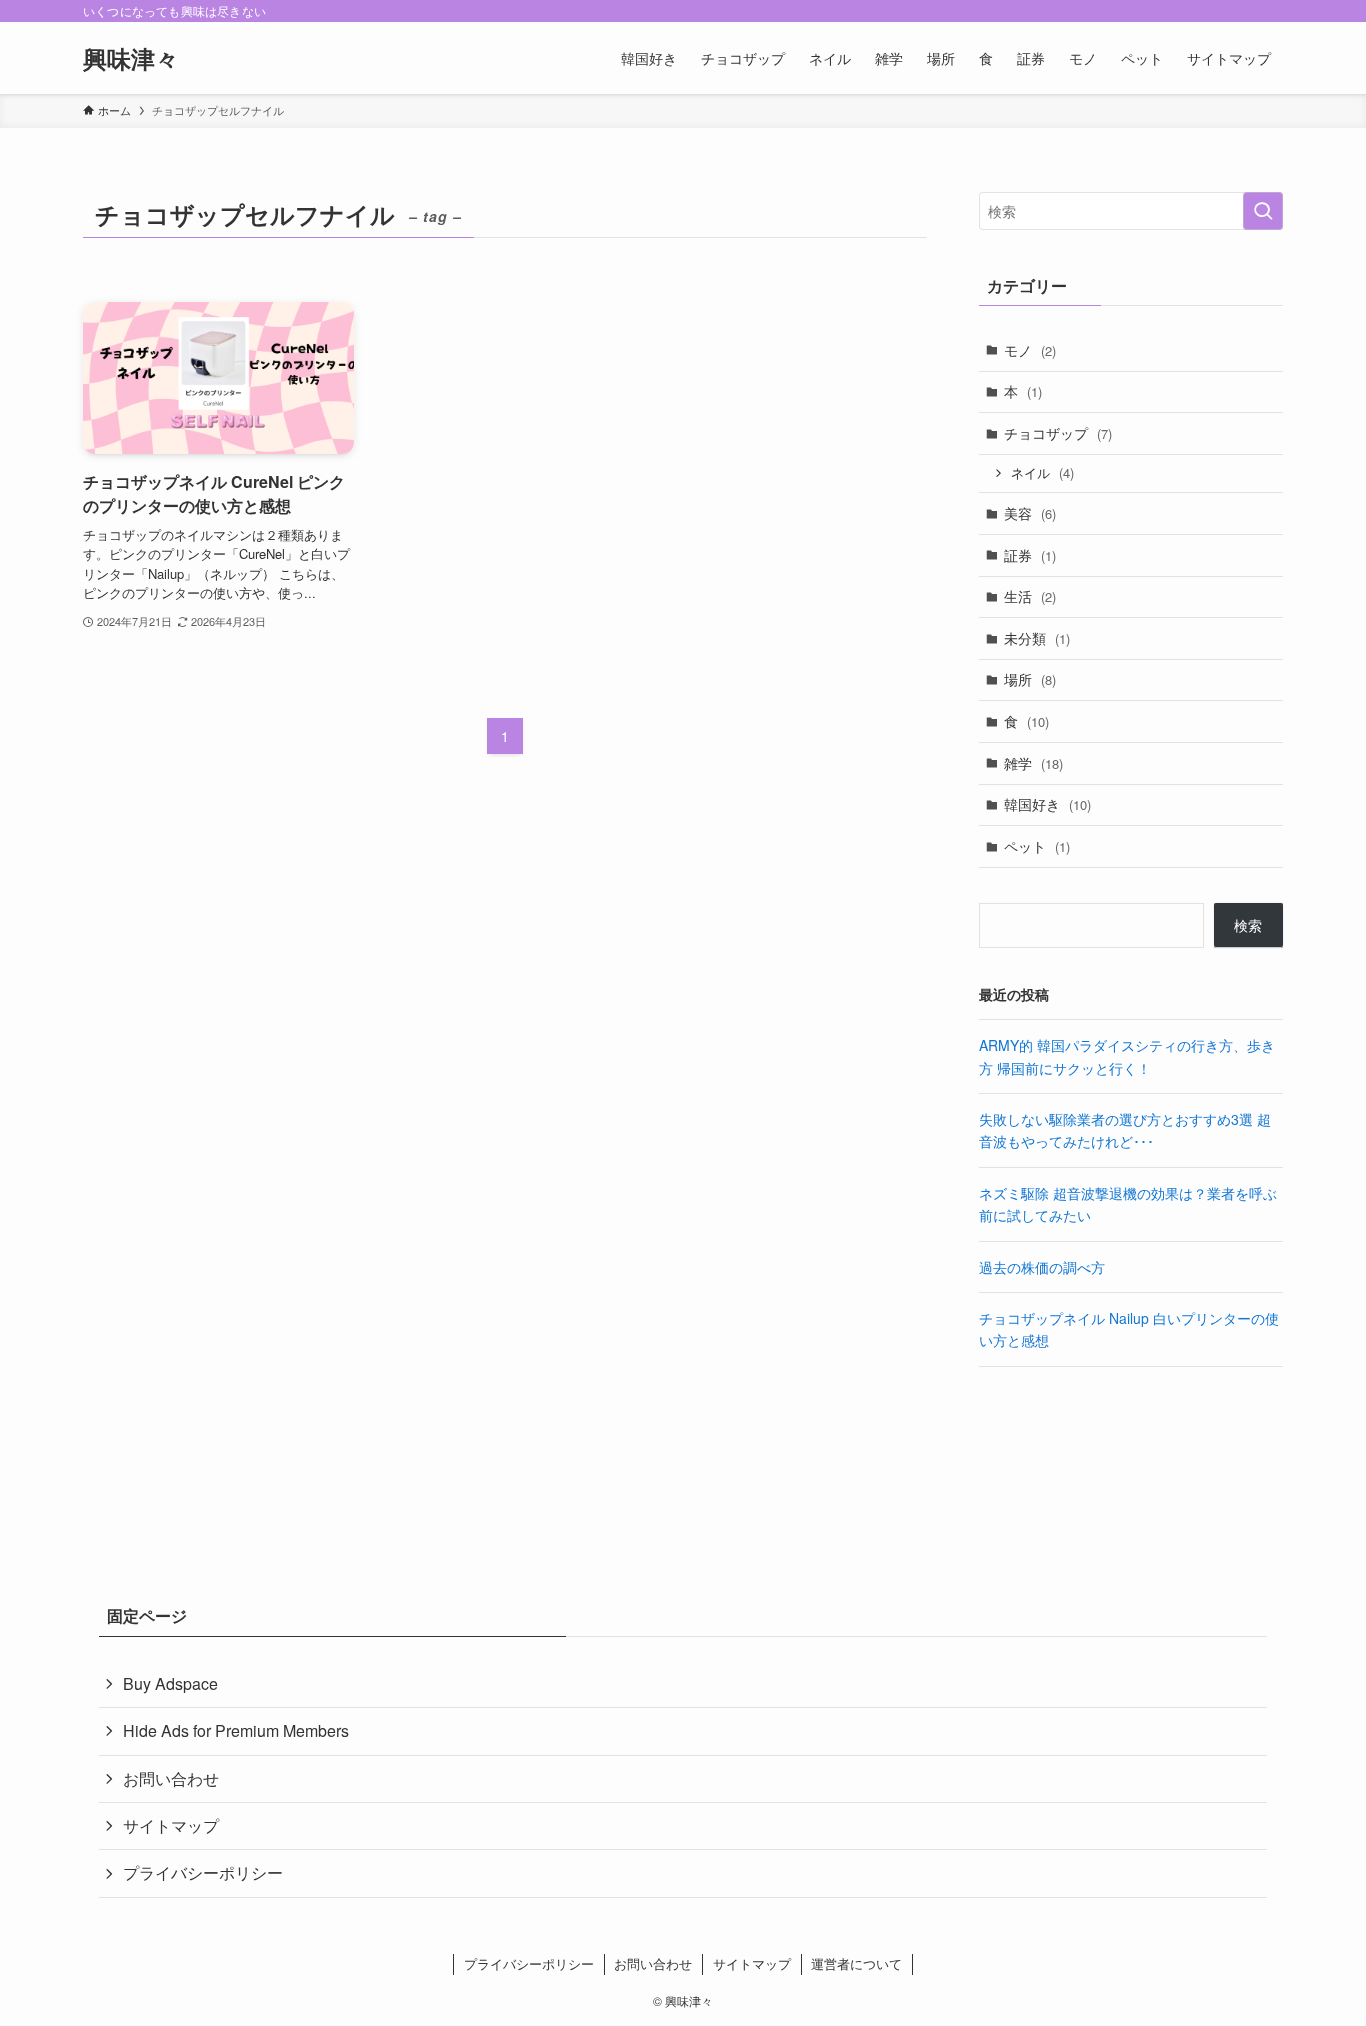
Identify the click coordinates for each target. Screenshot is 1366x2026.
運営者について (856, 1963)
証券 (1030, 555)
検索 (1248, 925)
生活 (1030, 596)
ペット (1037, 846)
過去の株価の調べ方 (1042, 1267)
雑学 (1033, 763)
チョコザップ (1058, 433)
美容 (1030, 513)
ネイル (1042, 472)
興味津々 (131, 58)
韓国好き (1047, 804)
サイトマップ (171, 1825)
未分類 (1037, 638)
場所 (1030, 679)
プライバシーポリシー (203, 1872)
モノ (1030, 350)
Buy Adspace (170, 1683)
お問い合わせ (171, 1778)
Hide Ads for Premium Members (236, 1730)
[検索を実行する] (1263, 211)
